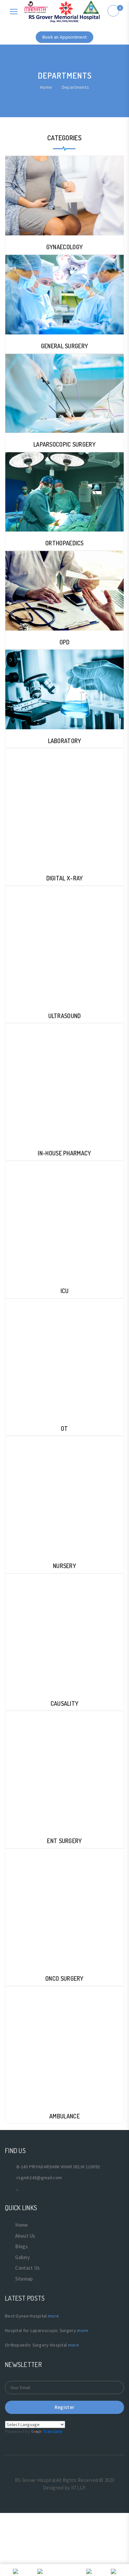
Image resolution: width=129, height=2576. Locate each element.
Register (64, 2407)
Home (46, 87)
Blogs (21, 2246)
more (53, 2316)
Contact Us (27, 2268)
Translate (53, 2431)
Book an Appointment (65, 37)
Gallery (22, 2257)
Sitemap (24, 2279)
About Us (25, 2236)
